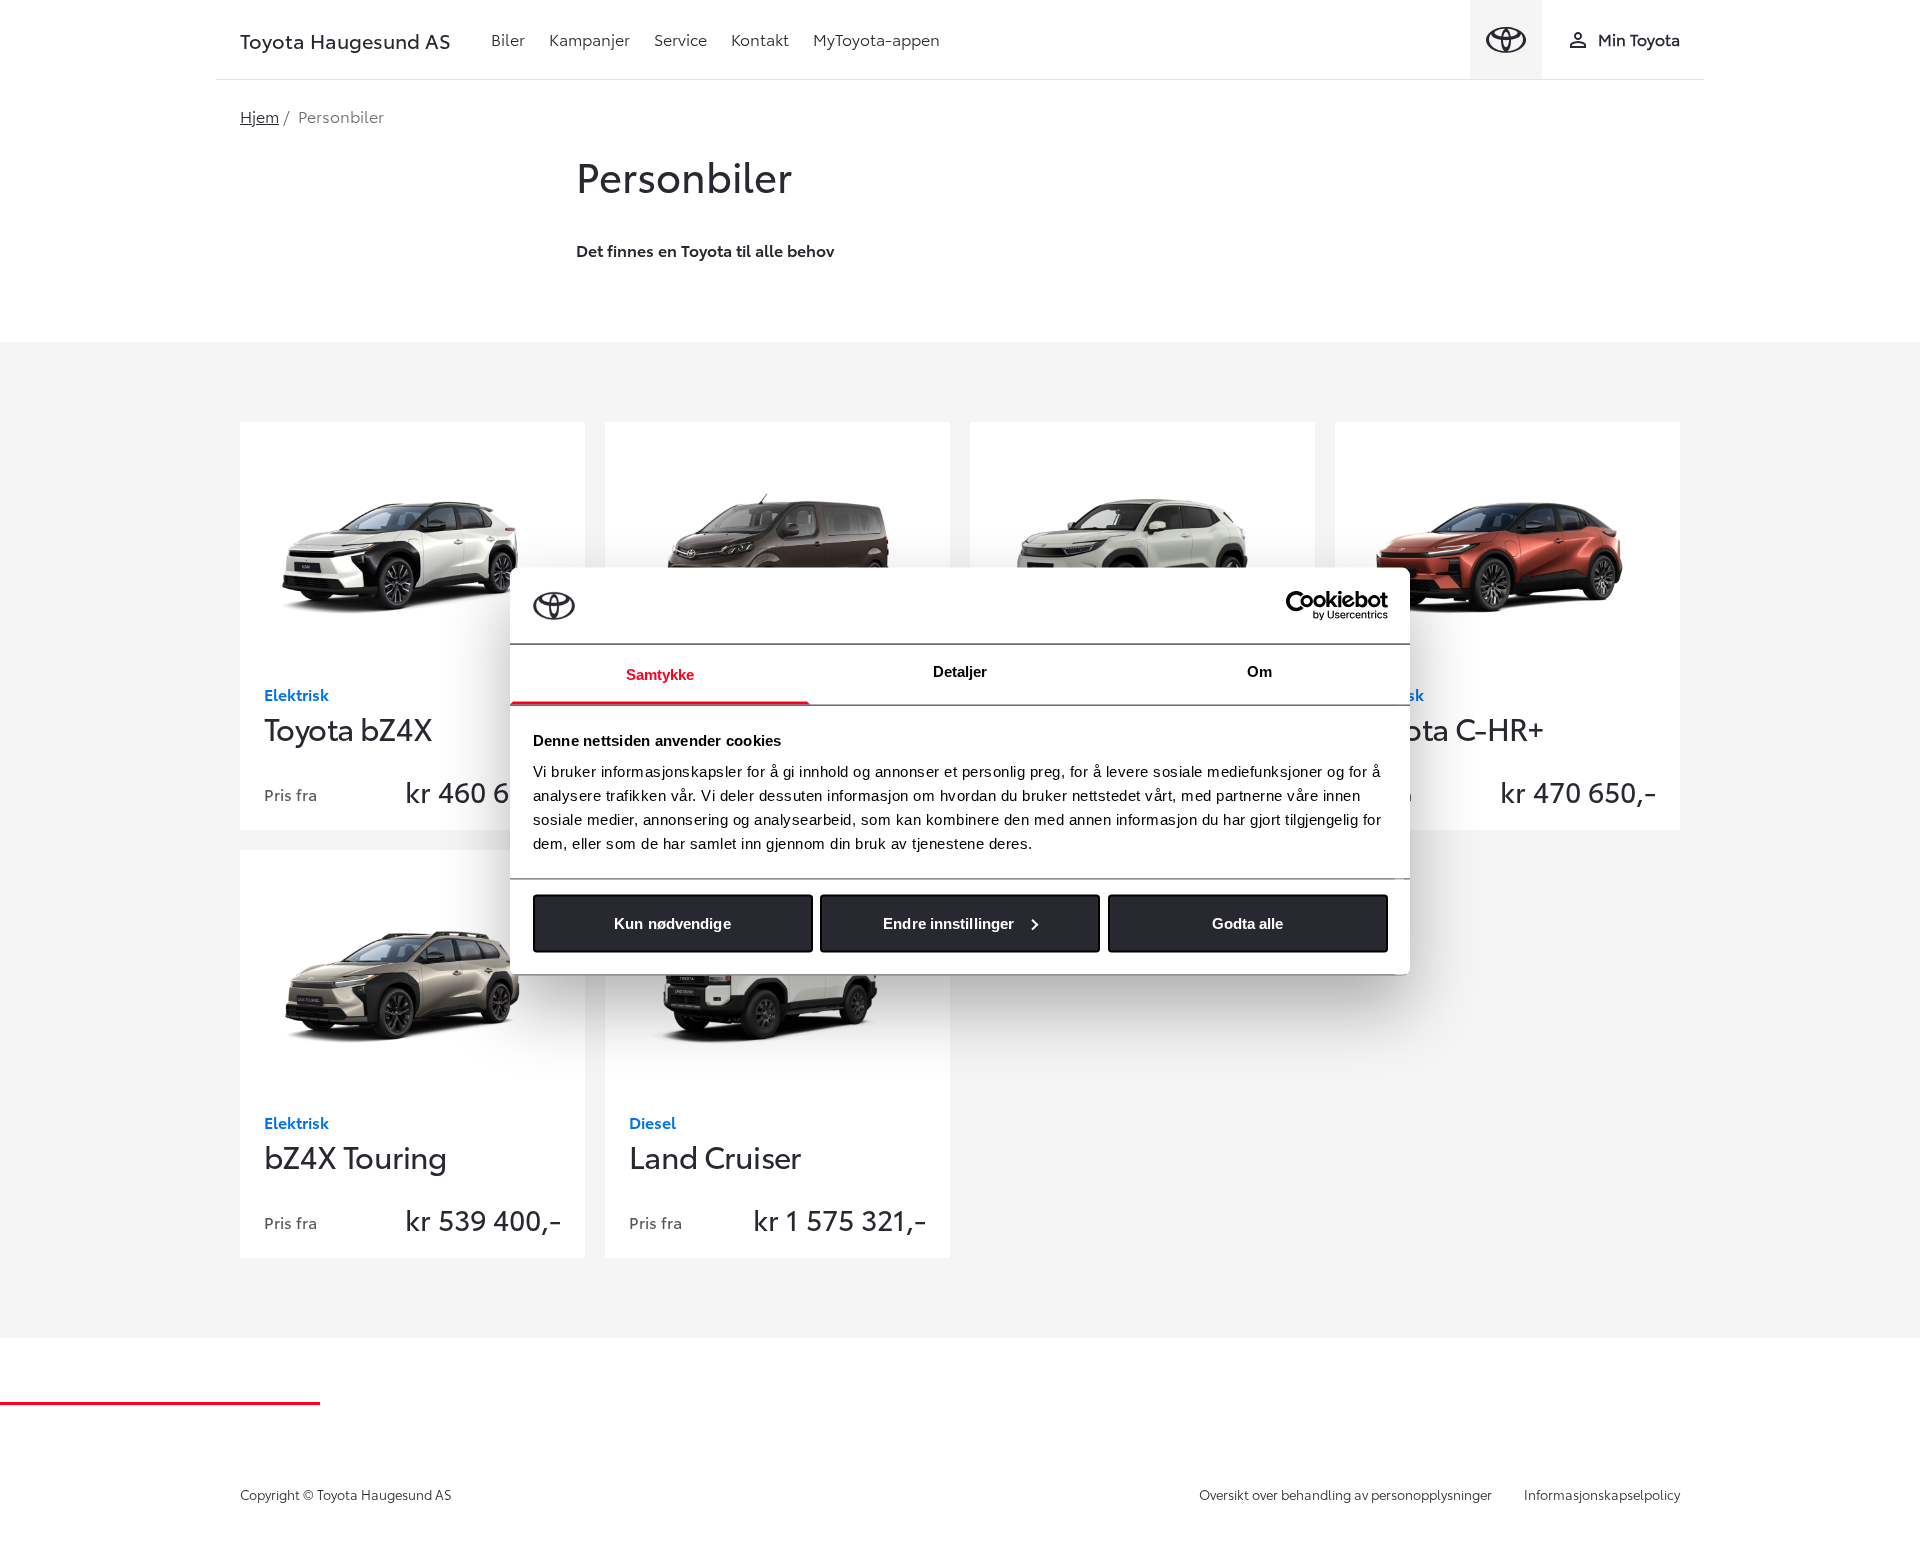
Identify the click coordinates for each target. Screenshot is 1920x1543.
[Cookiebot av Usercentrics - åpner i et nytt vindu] (1300, 605)
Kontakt (760, 38)
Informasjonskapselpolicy (1602, 1494)
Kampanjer (589, 38)
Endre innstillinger (948, 922)
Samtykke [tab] (660, 674)
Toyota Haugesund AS (345, 40)
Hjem (259, 115)
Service (680, 38)
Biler (508, 38)
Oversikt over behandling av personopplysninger (1345, 1494)
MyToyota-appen (876, 38)
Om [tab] (1259, 671)
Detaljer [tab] (960, 671)
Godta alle (1248, 922)
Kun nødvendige (672, 922)
